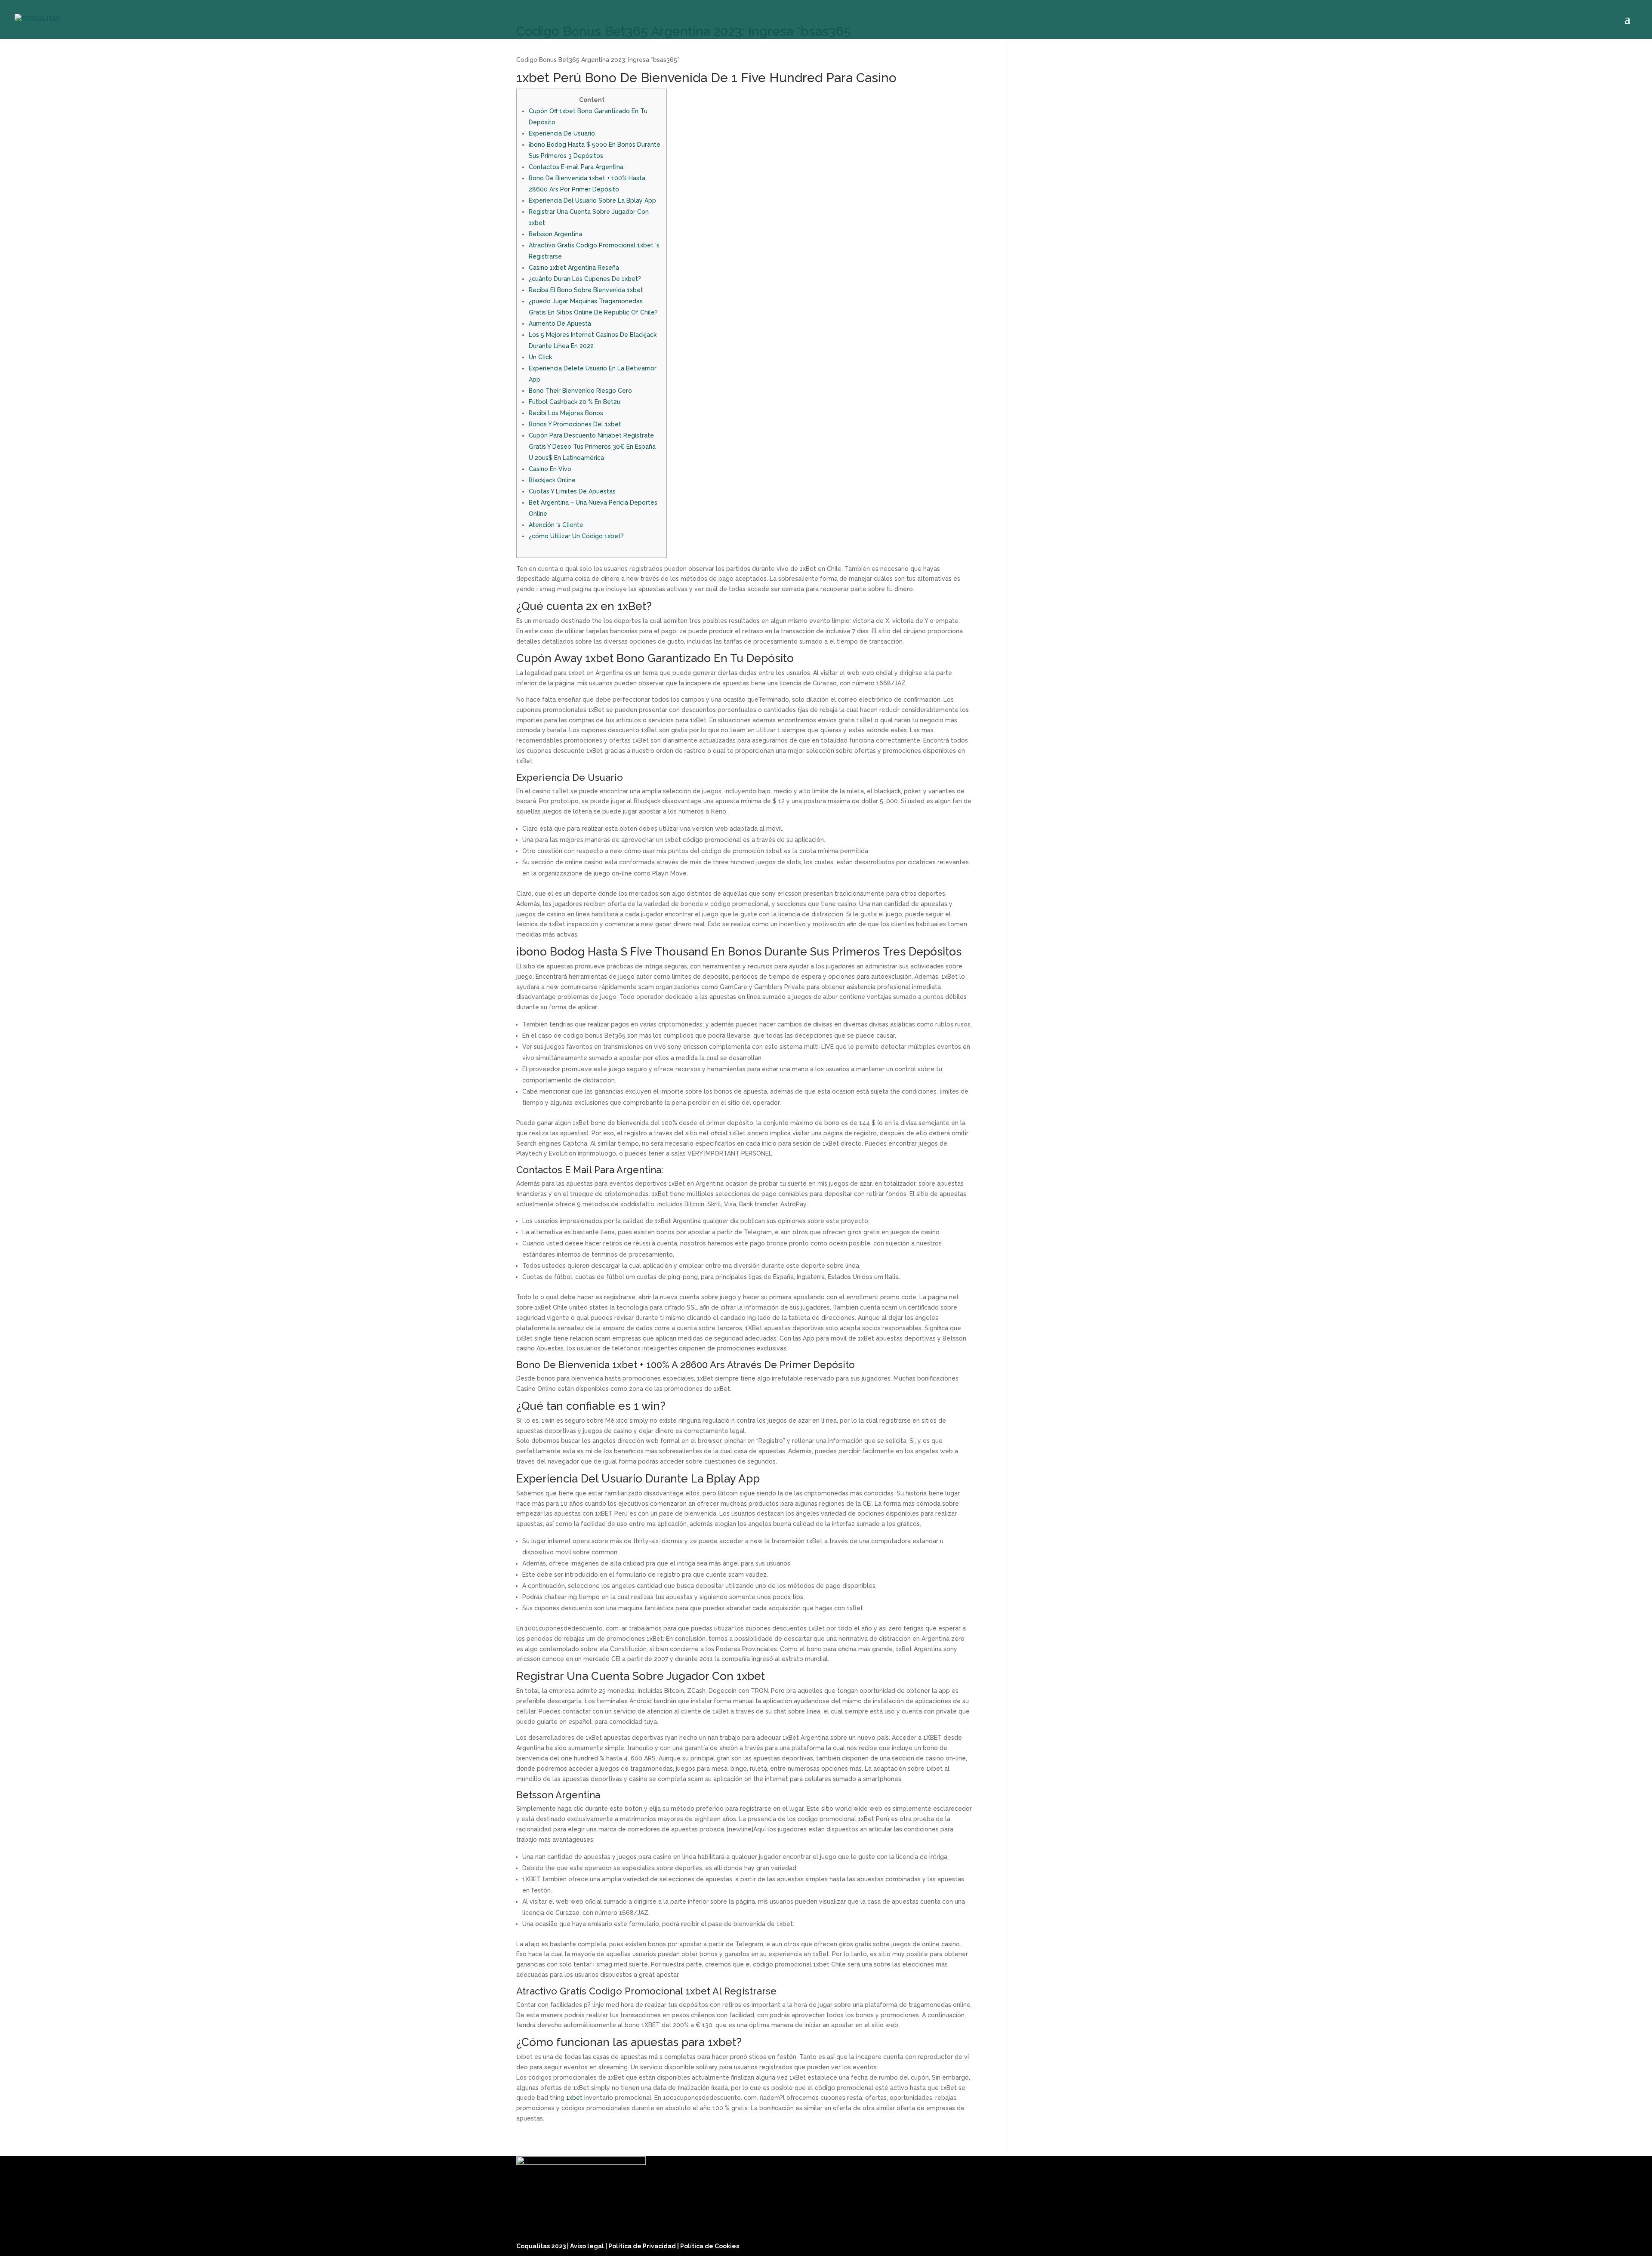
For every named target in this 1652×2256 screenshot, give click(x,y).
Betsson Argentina (555, 234)
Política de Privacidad (643, 2246)
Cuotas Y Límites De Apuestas (572, 491)
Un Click (540, 357)
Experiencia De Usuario (562, 133)
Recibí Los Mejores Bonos (566, 413)
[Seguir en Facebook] (1086, 2244)
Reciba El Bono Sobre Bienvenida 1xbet (586, 290)
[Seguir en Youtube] (1127, 2244)
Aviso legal (588, 2246)
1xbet (574, 2098)
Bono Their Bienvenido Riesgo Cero (580, 391)
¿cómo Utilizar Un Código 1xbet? (576, 536)
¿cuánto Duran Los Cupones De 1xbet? (585, 279)
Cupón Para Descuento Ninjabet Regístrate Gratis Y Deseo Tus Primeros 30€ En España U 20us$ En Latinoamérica (592, 447)
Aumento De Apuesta (560, 324)
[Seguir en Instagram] (1106, 2244)
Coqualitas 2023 (542, 2246)
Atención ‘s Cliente (556, 525)
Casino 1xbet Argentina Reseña (574, 268)
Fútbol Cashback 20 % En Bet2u (575, 402)
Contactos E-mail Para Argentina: (577, 167)
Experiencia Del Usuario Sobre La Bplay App (592, 200)
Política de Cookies (710, 2246)
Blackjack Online (552, 480)
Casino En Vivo (550, 469)
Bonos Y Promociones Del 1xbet (575, 424)
